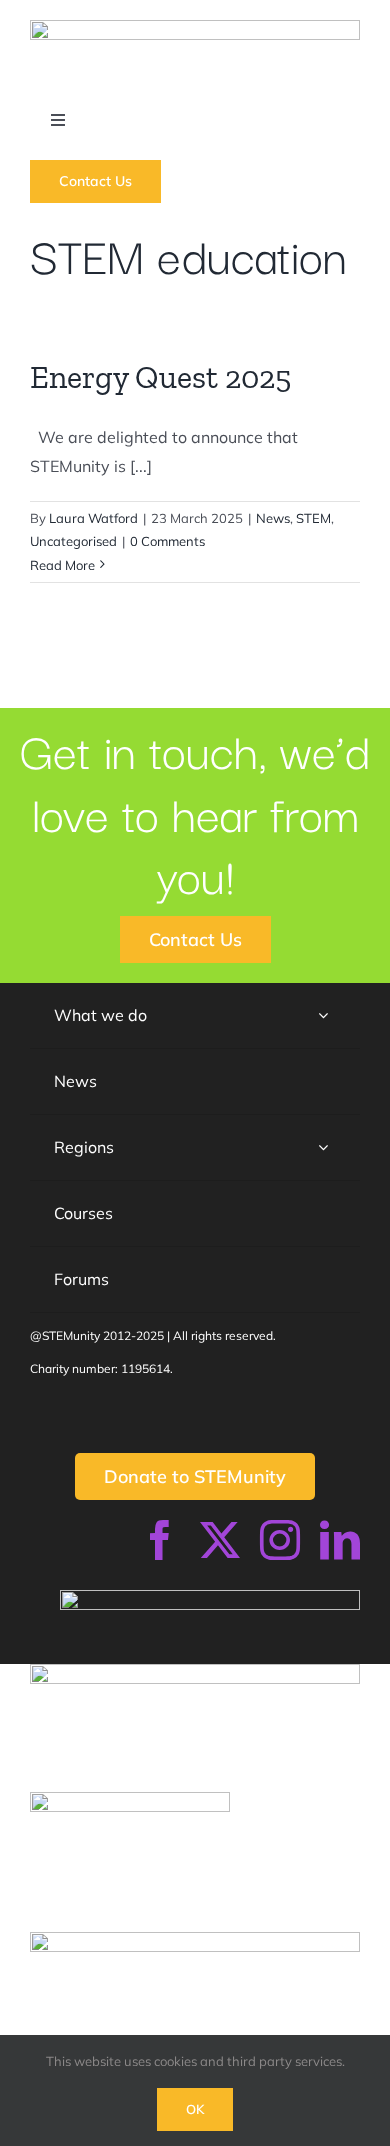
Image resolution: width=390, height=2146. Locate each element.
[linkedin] (340, 1540)
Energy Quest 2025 (160, 377)
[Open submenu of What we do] (323, 1015)
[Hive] (130, 1800)
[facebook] (160, 1540)
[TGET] (195, 1672)
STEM (313, 518)
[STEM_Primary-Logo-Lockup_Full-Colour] (195, 28)
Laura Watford (93, 518)
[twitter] (220, 1540)
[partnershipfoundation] (195, 1940)
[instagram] (280, 1540)
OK (195, 2109)
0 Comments (167, 541)
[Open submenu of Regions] (323, 1147)
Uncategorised (73, 541)
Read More (62, 565)
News (273, 518)
